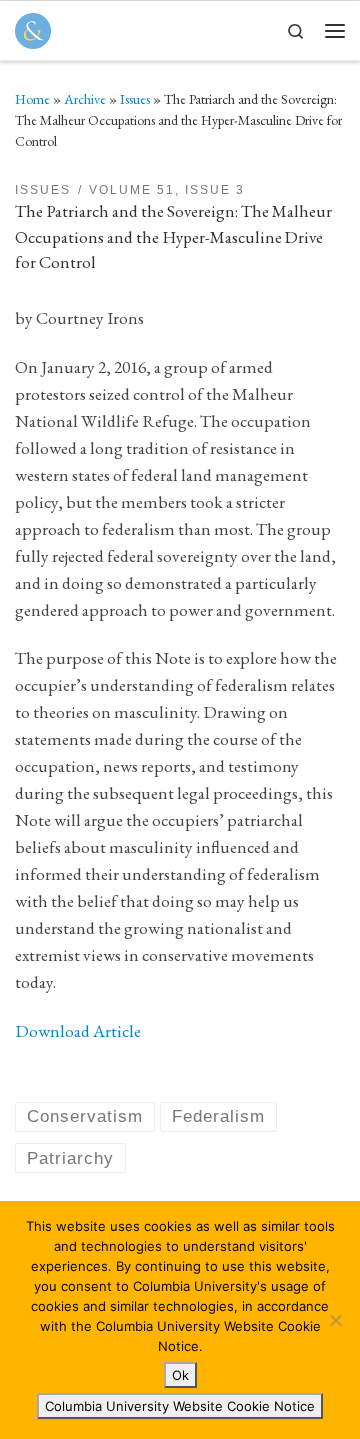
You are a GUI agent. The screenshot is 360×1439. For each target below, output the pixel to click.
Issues (135, 99)
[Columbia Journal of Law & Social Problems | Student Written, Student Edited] (33, 28)
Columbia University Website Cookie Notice (180, 1406)
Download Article (78, 1030)
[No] (335, 1320)
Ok (180, 1375)
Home (32, 99)
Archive (85, 99)
